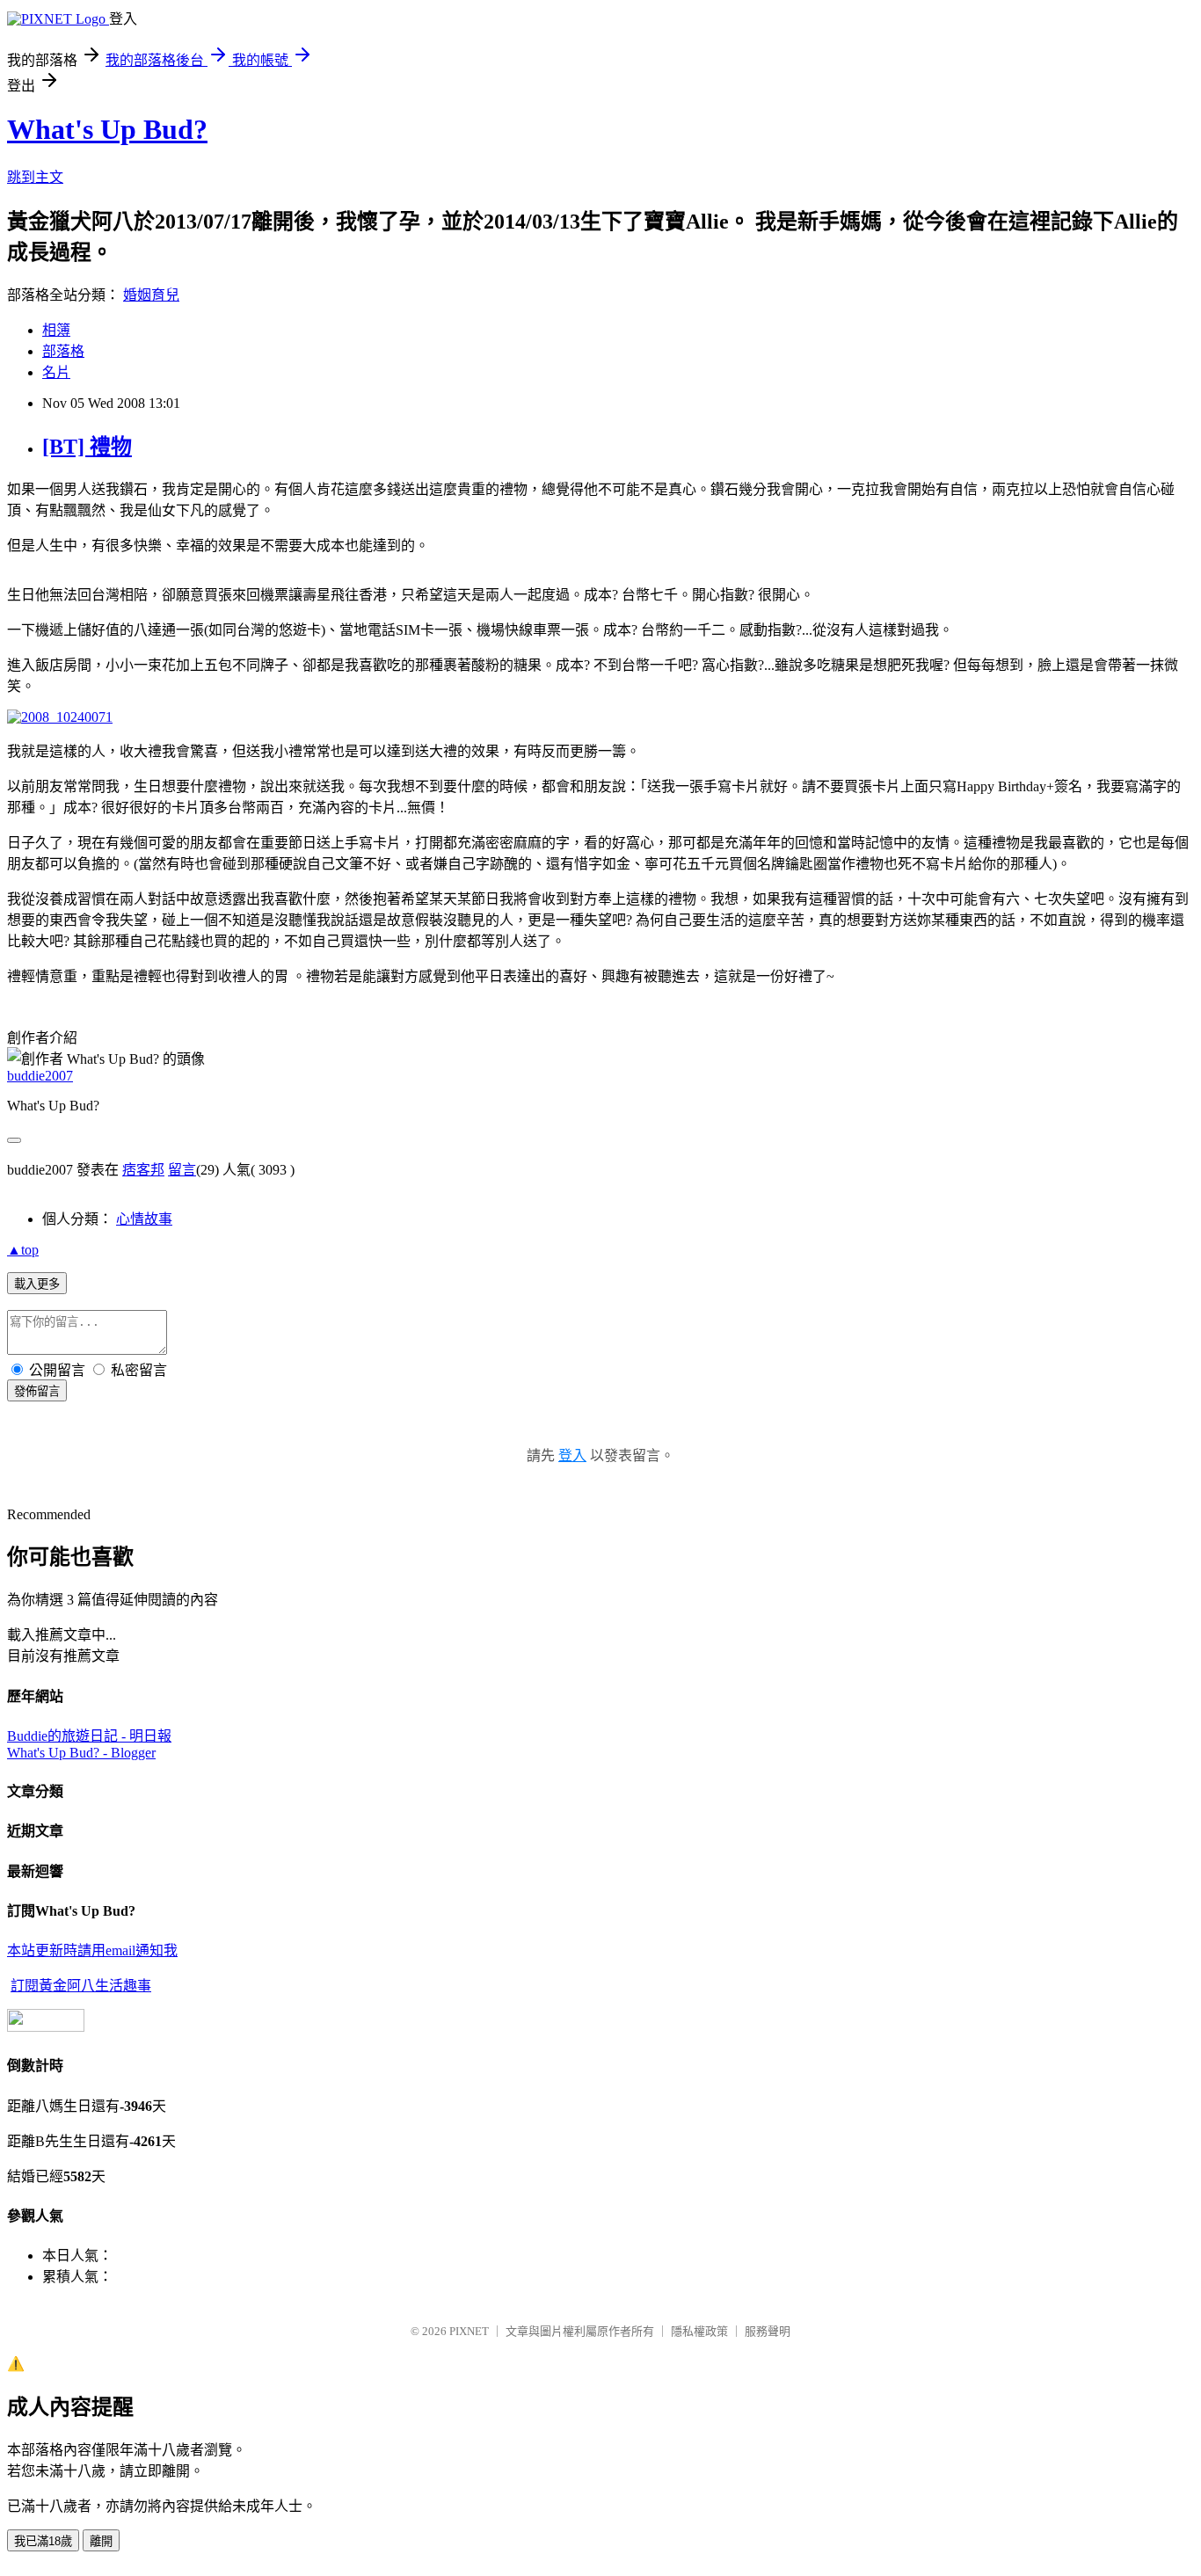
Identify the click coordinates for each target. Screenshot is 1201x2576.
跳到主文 (35, 177)
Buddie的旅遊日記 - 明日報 (89, 1736)
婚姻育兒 (151, 295)
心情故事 (144, 1219)
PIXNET (469, 2331)
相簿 (56, 330)
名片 (56, 372)
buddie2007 (40, 1076)
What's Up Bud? (107, 129)
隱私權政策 (699, 2331)
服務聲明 (768, 2331)
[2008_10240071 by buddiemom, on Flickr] (60, 717)
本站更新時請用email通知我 (92, 1950)
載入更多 (37, 1284)
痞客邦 (143, 1170)
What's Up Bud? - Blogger (81, 1753)
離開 (101, 2541)
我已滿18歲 (43, 2541)
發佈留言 (37, 1391)
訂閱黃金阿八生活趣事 (81, 1986)
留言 (182, 1170)
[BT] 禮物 (87, 447)
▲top (23, 1250)
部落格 (63, 351)
